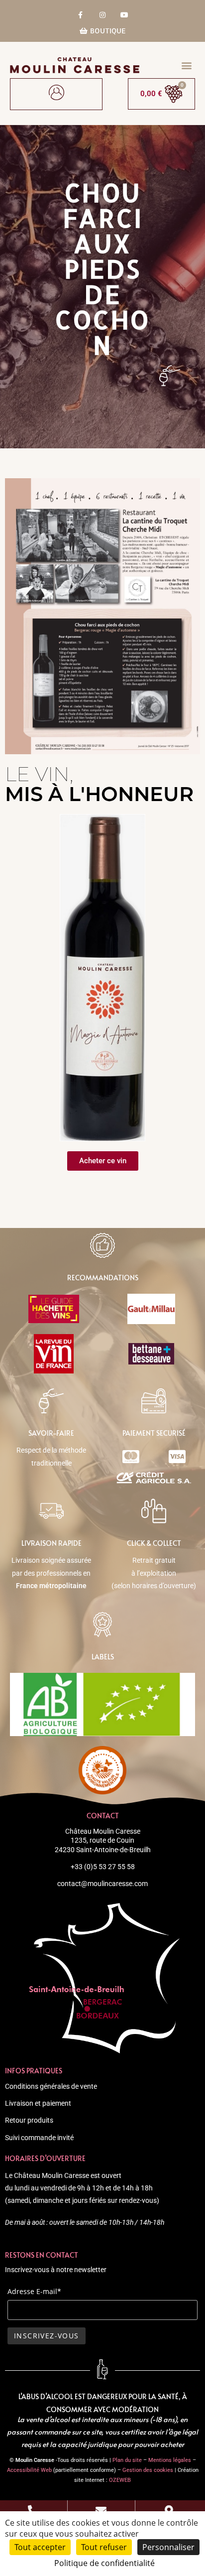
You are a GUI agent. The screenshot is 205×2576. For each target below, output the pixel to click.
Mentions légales (170, 2460)
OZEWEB (120, 2480)
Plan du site (127, 2460)
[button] (187, 65)
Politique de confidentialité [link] (104, 2563)
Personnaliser (168, 2547)
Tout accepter (40, 2547)
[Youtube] (125, 15)
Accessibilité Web (29, 2470)
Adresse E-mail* (34, 2291)
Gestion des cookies (148, 2470)
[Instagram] (102, 15)
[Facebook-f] (80, 15)
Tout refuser (104, 2547)
